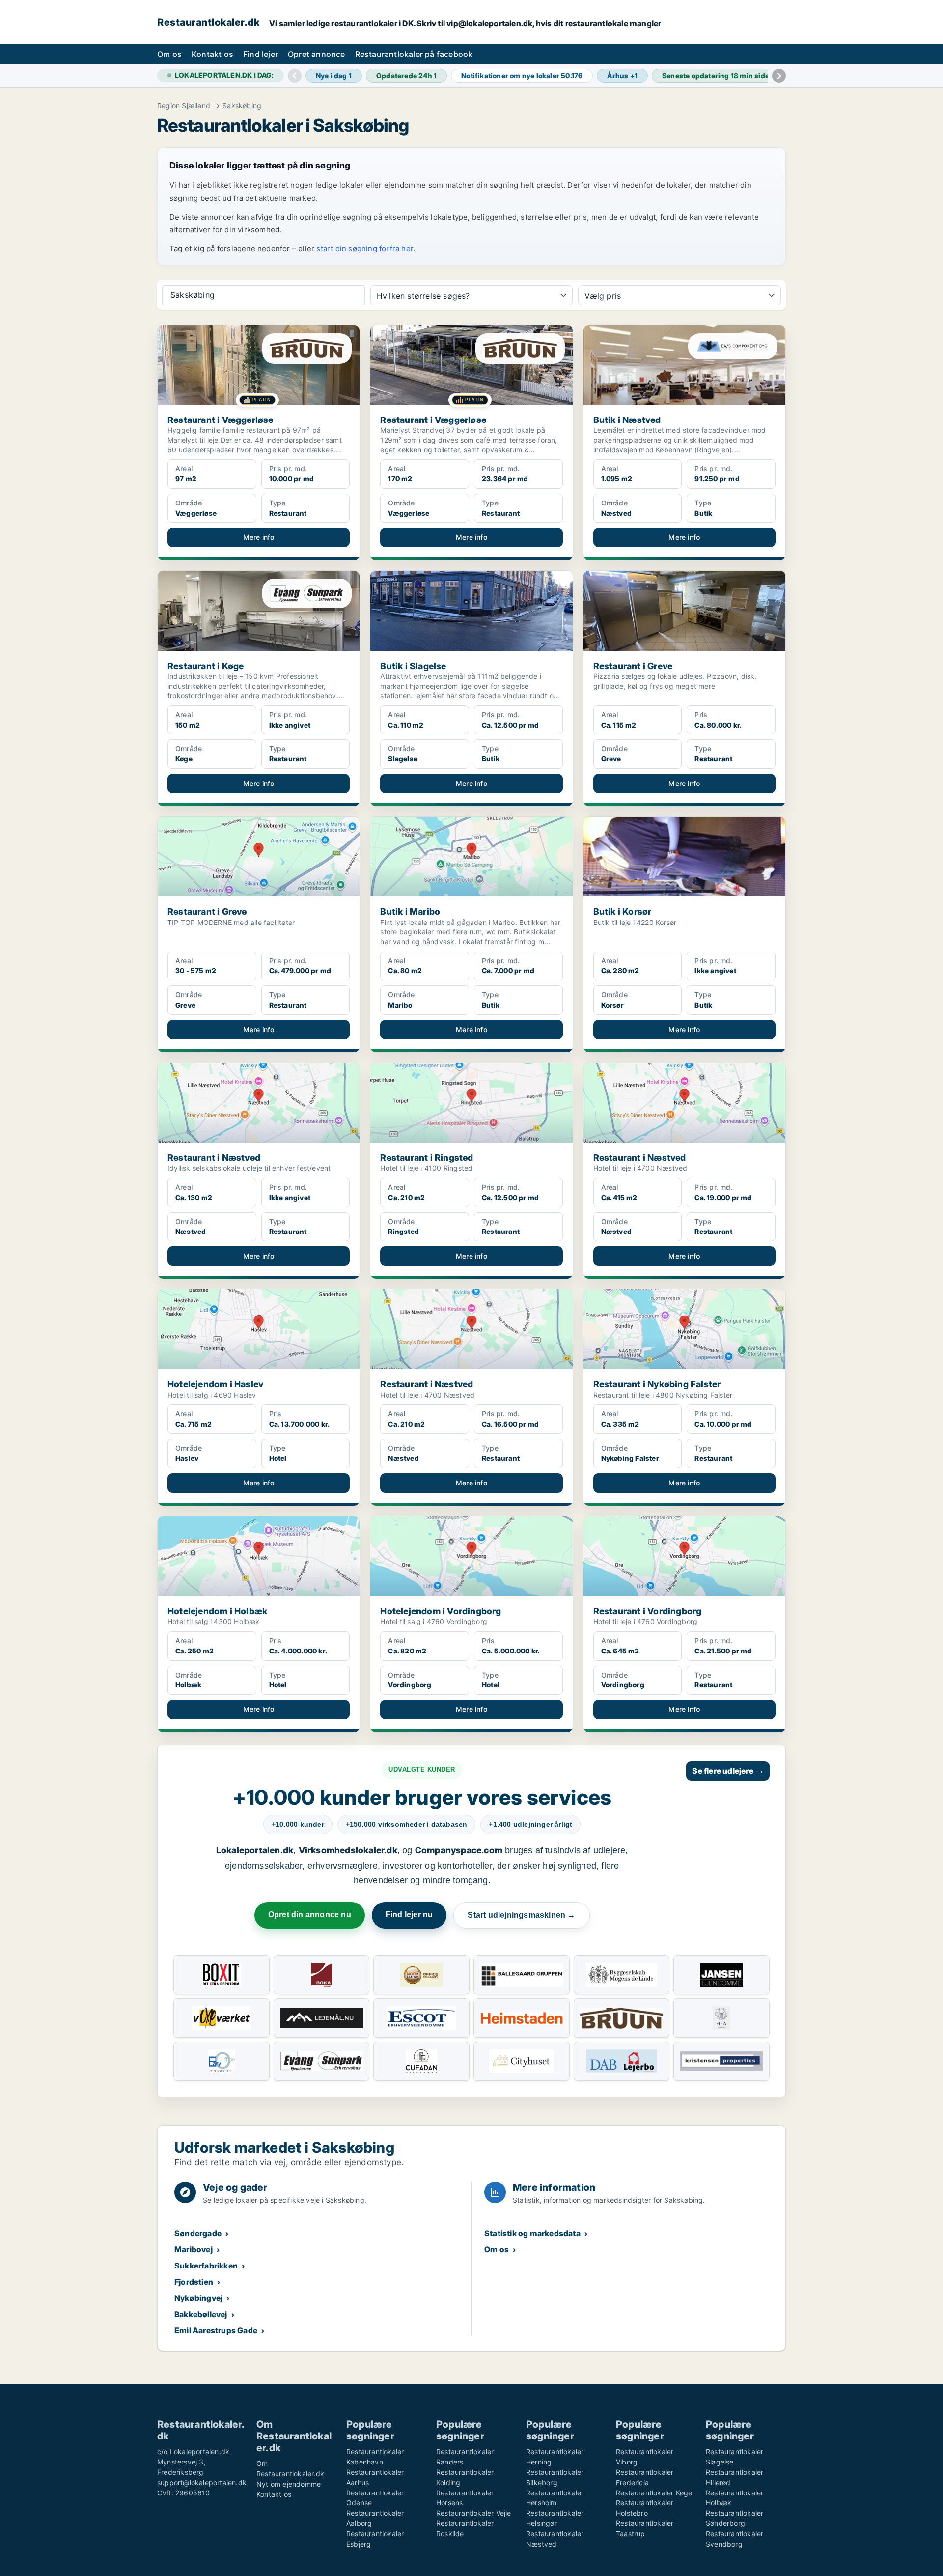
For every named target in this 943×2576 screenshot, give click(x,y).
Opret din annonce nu (310, 1915)
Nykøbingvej (198, 2298)
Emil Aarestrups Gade (216, 2330)
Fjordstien (194, 2282)
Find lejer (261, 54)
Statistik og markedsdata (532, 2233)
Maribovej (194, 2249)
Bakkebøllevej (201, 2314)
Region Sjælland (184, 106)
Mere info (259, 537)
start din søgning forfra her (365, 248)
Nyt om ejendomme (289, 2484)
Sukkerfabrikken (206, 2266)
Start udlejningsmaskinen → (521, 1915)
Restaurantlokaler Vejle (474, 2513)
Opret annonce (317, 54)
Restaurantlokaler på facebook (414, 54)
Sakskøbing (242, 106)
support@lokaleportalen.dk (202, 2482)
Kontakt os (212, 54)
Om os (169, 54)
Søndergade (198, 2233)
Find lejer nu (409, 1915)
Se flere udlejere (728, 1771)
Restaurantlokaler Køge (654, 2493)
